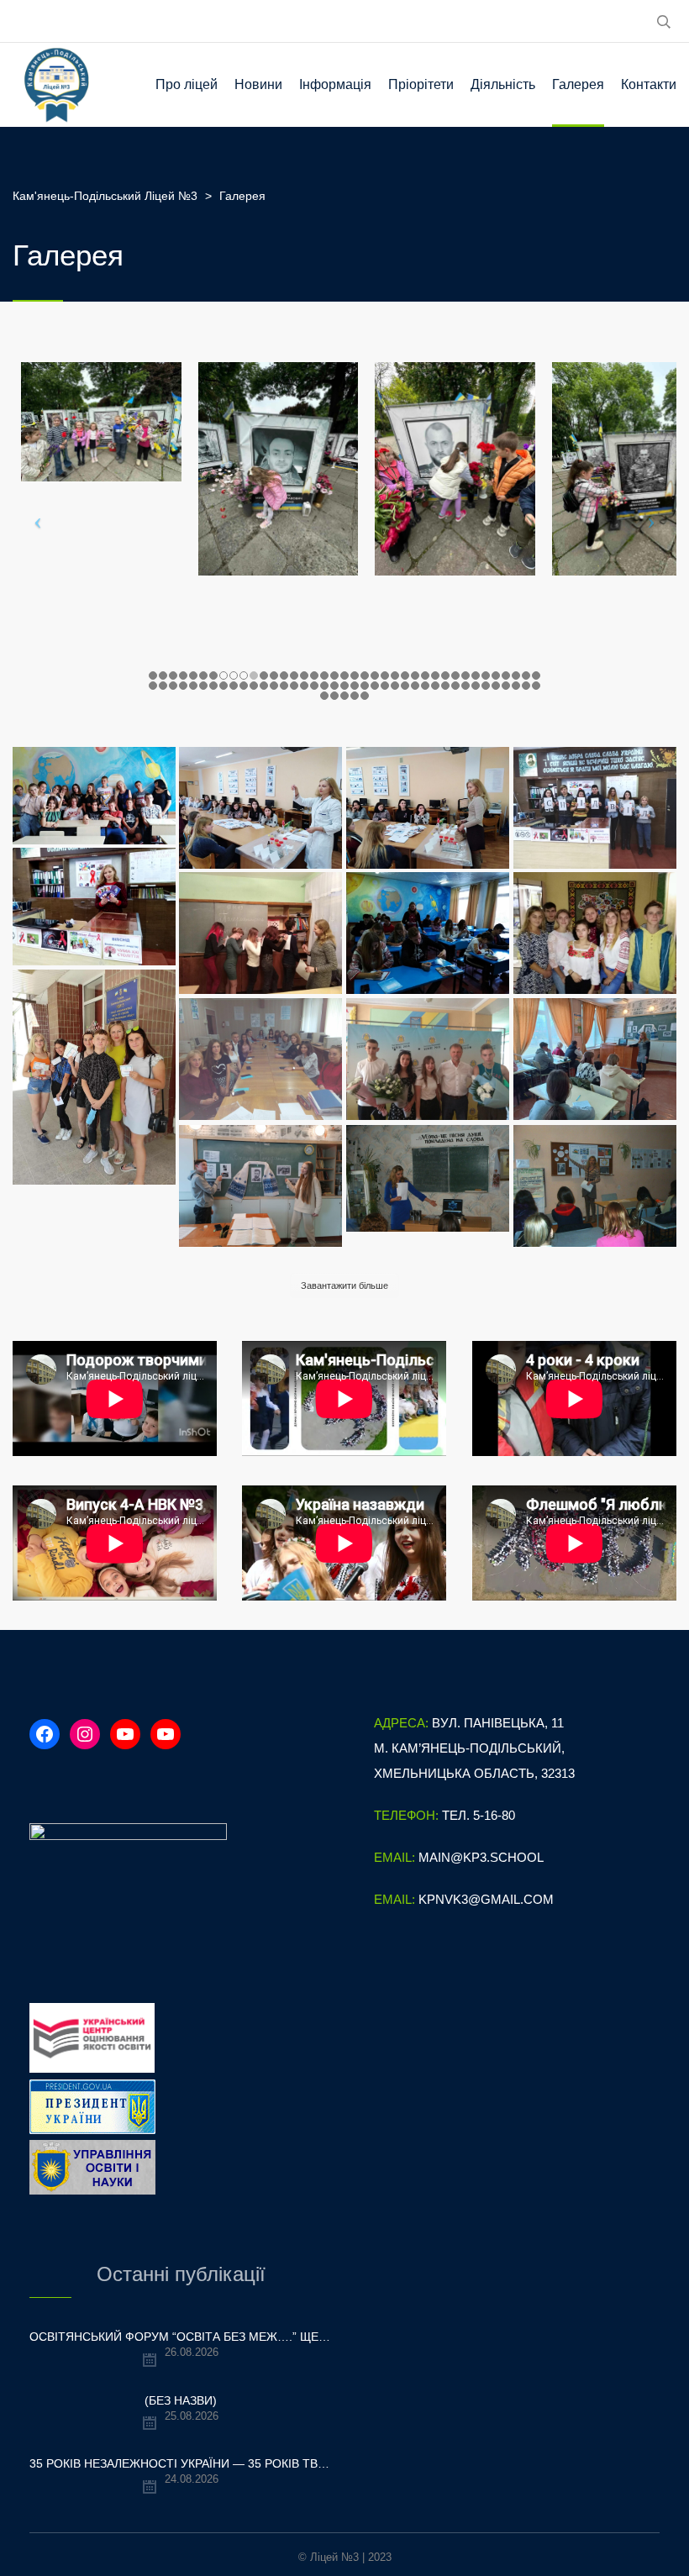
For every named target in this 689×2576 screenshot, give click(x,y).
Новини (258, 84)
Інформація (335, 84)
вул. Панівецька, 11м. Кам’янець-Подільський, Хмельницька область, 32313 (474, 1748)
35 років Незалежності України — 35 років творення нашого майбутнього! (181, 2463)
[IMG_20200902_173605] (94, 796)
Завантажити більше (344, 1285)
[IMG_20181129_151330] (595, 808)
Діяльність (503, 84)
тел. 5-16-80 (479, 1815)
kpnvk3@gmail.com (486, 1899)
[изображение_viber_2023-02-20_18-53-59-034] (595, 1059)
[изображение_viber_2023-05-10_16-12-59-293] (595, 933)
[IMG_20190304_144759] (428, 808)
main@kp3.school (481, 1857)
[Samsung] (428, 1178)
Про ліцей (187, 84)
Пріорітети (421, 84)
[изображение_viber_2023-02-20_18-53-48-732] (260, 1186)
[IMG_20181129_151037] (94, 907)
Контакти (649, 84)
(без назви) (181, 2400)
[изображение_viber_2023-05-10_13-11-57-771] (428, 1059)
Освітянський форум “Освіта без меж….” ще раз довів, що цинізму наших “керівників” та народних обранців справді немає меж (181, 2337)
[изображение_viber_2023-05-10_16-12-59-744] (260, 933)
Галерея (578, 84)
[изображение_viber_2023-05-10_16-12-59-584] (428, 933)
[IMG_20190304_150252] (260, 808)
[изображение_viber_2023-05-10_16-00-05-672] (94, 1077)
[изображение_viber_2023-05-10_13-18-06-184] (260, 1059)
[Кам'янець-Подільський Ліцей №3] (57, 85)
